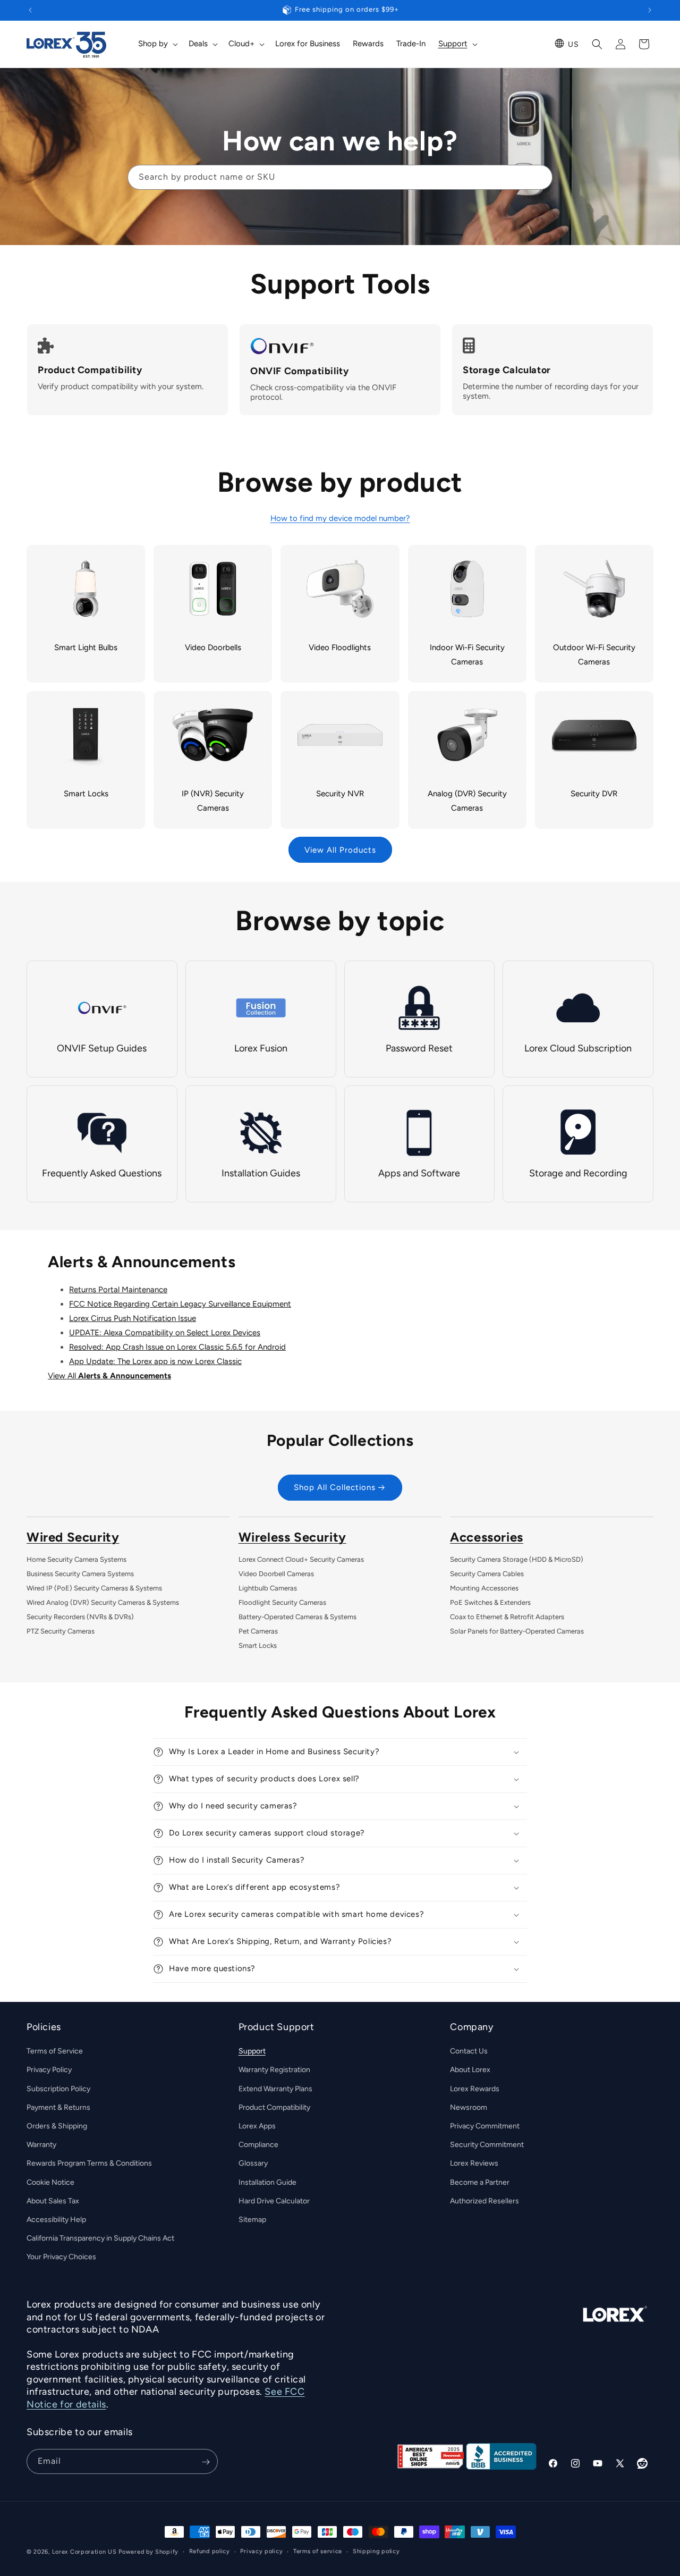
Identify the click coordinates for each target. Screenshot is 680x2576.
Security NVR (340, 794)
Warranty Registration (274, 2070)
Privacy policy (261, 2551)
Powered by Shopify (148, 2552)
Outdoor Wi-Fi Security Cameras (594, 655)
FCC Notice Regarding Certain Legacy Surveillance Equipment (180, 1304)
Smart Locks (86, 794)
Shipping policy (376, 2551)
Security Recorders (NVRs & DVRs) (80, 1617)
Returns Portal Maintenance (118, 1290)
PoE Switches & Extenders (490, 1602)
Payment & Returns (58, 2107)
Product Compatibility (274, 2107)
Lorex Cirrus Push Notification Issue (133, 1318)
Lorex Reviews (474, 2164)
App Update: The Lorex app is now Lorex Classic (155, 1361)
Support (252, 2051)
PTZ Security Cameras (61, 1631)
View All (109, 1376)
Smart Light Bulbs (86, 647)
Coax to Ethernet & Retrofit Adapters (507, 1617)
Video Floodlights (340, 647)
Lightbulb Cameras (268, 1588)
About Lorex (470, 2070)
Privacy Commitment (485, 2126)
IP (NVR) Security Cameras (213, 801)
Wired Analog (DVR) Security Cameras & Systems (103, 1602)
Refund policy (210, 2551)
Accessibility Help (56, 2220)
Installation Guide (267, 2182)
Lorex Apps (257, 2126)
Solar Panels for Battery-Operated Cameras (517, 1631)
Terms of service (318, 2551)
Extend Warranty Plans (275, 2089)
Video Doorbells (213, 647)
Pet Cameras (258, 1631)
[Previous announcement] (30, 10)
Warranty (41, 2145)
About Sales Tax (53, 2201)
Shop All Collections (335, 1488)
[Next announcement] (650, 10)
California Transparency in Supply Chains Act (100, 2238)
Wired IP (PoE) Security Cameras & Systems (94, 1588)
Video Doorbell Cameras (276, 1574)
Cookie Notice (50, 2182)
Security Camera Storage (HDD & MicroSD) (517, 1559)
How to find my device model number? (340, 518)
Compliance (258, 2145)
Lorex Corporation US (84, 2552)
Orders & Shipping (57, 2126)
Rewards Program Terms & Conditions (89, 2164)
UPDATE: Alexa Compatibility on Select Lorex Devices (165, 1333)
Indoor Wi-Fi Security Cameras (467, 655)
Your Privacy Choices (61, 2257)
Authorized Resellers (484, 2201)
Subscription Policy (58, 2089)
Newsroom (469, 2107)
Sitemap (252, 2220)
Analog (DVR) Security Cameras (467, 801)
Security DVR (594, 794)
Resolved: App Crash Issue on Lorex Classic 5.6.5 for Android (177, 1347)
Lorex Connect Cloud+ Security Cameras (301, 1559)
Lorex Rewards (475, 2089)
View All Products (340, 850)
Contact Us (469, 2051)
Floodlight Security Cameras (282, 1602)
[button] (157, 44)
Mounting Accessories (484, 1588)
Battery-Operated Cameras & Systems (297, 1617)
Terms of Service (55, 2051)
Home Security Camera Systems (76, 1559)
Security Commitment (487, 2145)
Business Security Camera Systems (80, 1574)
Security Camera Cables (487, 1574)
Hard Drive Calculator (274, 2201)
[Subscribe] (206, 2462)
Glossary (253, 2164)
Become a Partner (480, 2182)
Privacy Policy (49, 2070)
